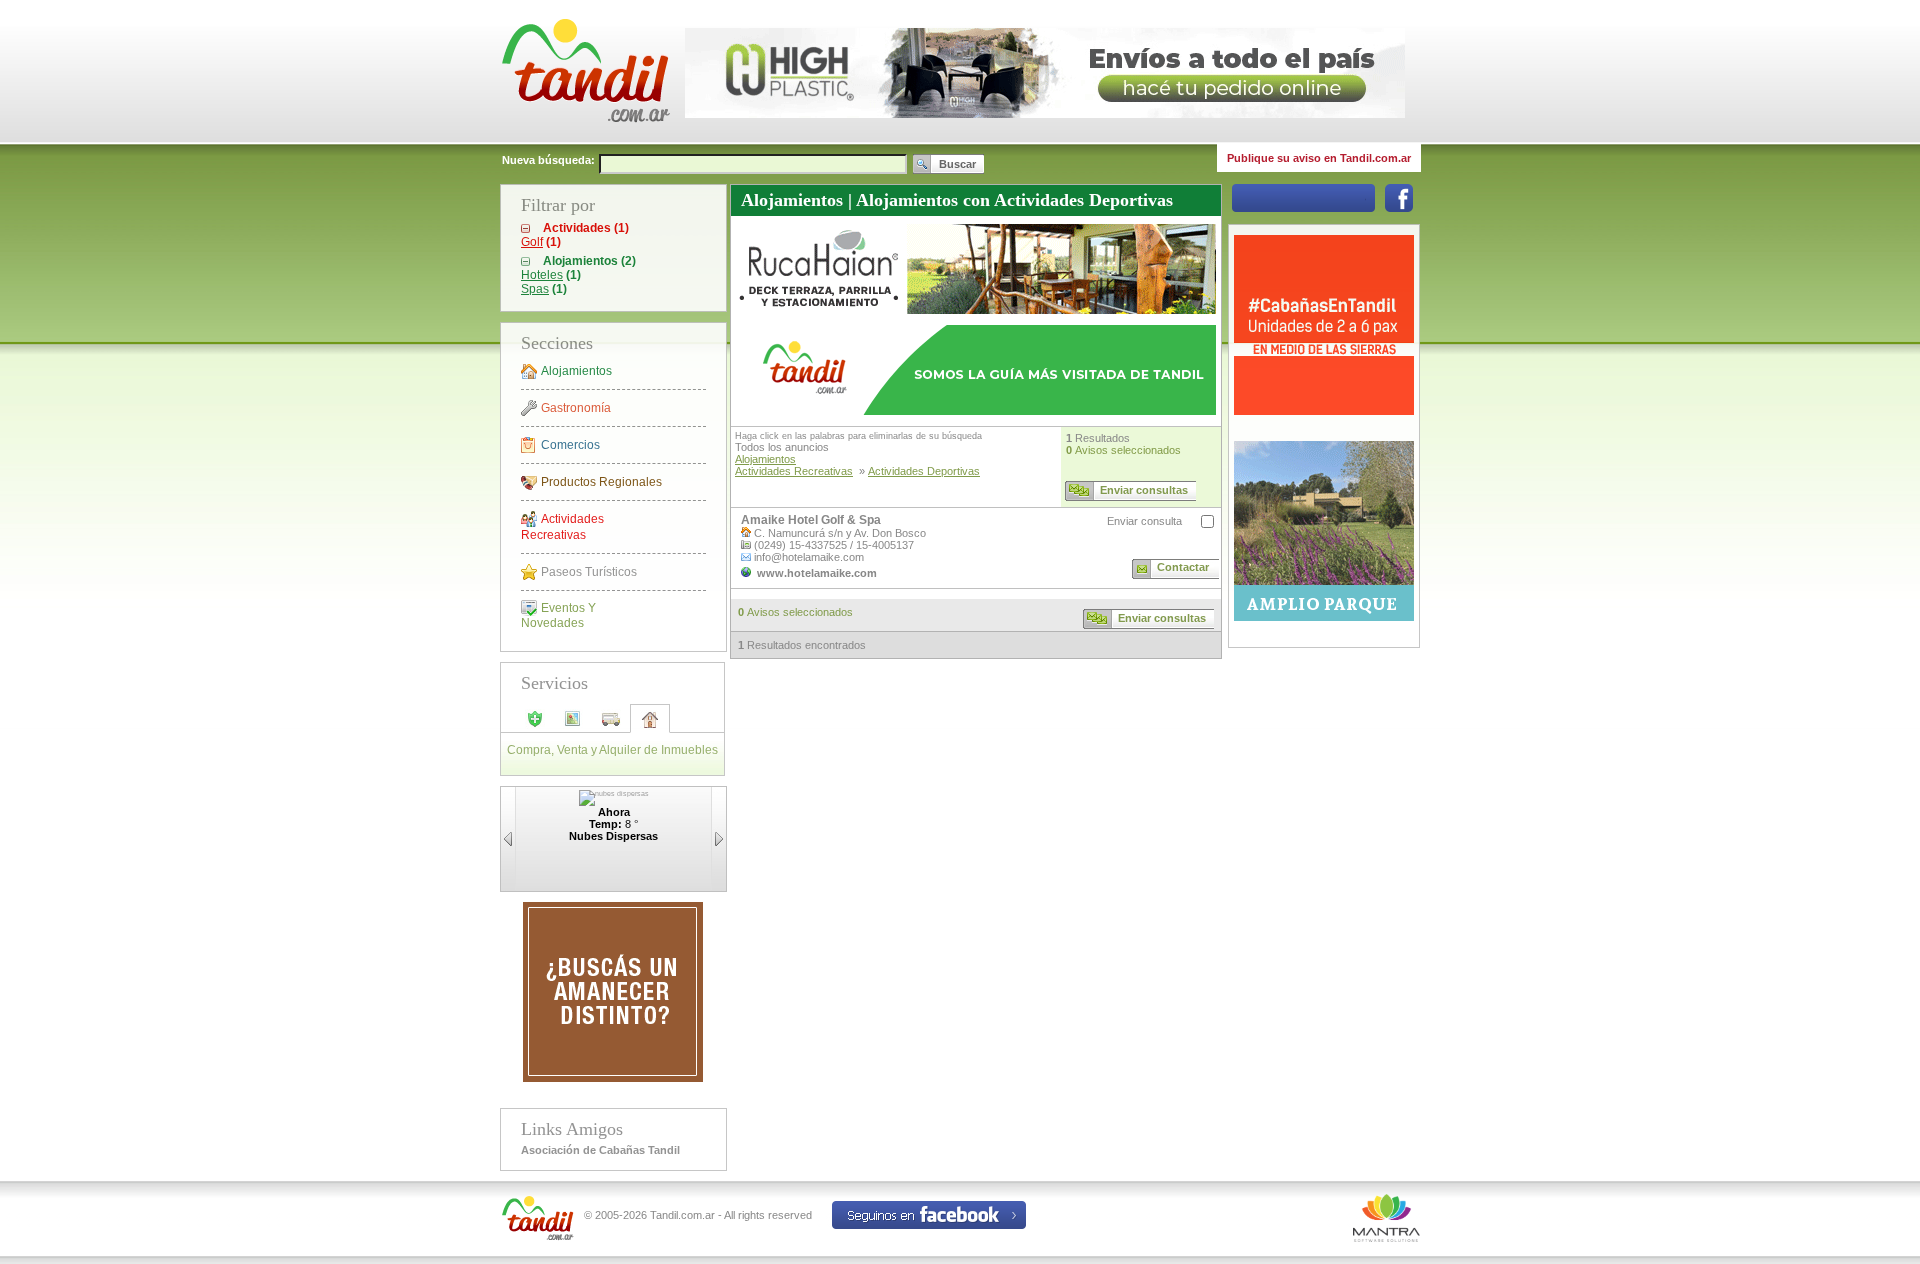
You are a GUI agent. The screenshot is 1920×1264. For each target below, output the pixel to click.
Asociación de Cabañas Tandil (600, 1150)
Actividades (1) (586, 228)
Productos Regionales (601, 482)
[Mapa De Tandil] (573, 725)
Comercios (570, 445)
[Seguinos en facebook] (1399, 208)
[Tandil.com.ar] (585, 140)
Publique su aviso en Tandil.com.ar (1319, 158)
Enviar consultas (1144, 490)
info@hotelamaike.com (809, 557)
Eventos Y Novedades (558, 615)
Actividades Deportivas (924, 471)
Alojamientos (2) (589, 261)
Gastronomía (576, 408)
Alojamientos (576, 371)
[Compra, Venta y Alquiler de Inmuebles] (650, 726)
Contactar (1183, 567)
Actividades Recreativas (562, 527)
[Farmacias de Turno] (535, 725)
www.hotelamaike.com (817, 573)
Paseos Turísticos (589, 572)
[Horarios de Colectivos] (611, 725)
